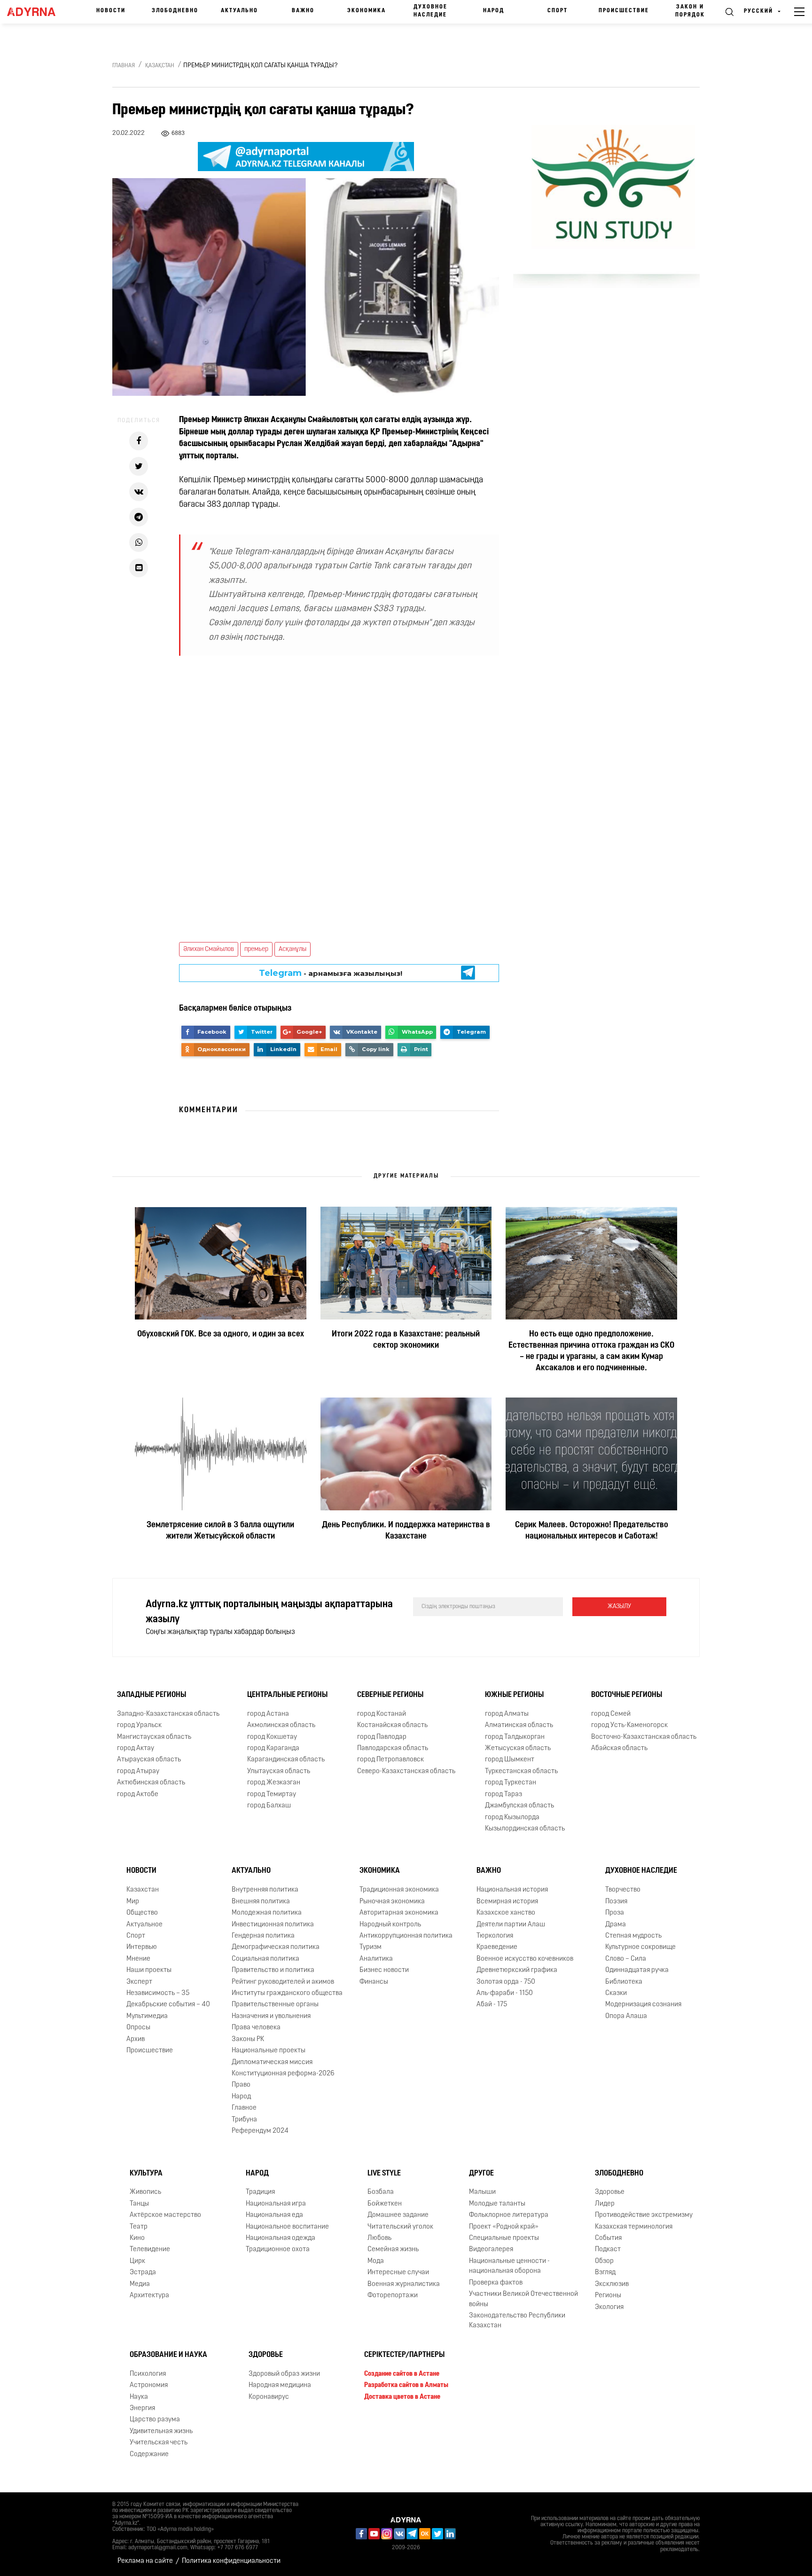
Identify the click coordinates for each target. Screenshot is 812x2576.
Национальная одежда (281, 2238)
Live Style (384, 2174)
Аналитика (376, 1959)
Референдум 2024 (260, 2131)
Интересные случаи (398, 2273)
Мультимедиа (147, 2016)
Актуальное (144, 1925)
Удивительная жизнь (161, 2431)
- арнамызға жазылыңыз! (331, 973)
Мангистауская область (154, 1737)
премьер (256, 949)
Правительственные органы (275, 2005)
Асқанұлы (293, 949)
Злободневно (175, 11)
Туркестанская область (521, 1771)
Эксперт (139, 1982)
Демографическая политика (276, 1947)
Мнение (138, 1959)
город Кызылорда (512, 1818)
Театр (139, 2227)
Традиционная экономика (399, 1890)
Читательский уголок (400, 2227)
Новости (111, 11)
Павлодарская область (393, 1748)
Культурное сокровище (640, 1947)
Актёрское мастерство (165, 2215)
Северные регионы (390, 1695)
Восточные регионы (627, 1695)
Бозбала (381, 2192)
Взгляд (605, 2273)
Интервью (142, 1947)
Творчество (623, 1890)
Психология (148, 2374)
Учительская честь (159, 2443)
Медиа (140, 2284)
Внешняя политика (261, 1902)
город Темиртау (272, 1795)
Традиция (260, 2192)
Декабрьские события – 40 (168, 2005)
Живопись (145, 2192)
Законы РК (248, 2039)
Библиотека (624, 1982)
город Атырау (138, 1771)
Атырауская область (149, 1760)
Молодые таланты (497, 2204)
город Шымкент (510, 1760)
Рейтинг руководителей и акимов (283, 1982)
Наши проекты (149, 1970)
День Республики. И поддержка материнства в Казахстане (406, 1531)
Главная (124, 66)
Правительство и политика (273, 1970)
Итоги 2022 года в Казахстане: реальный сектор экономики (406, 1340)
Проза (615, 1913)
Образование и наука (168, 2355)
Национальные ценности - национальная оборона (509, 2266)
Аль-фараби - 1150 (505, 1993)
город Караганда (273, 1748)
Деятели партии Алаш (511, 1925)
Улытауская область (279, 1771)
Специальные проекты (504, 2238)
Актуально (239, 11)
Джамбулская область (519, 1806)
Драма (616, 1925)
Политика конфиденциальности (231, 2561)
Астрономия (149, 2385)
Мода (376, 2261)
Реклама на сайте (145, 2561)
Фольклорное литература (509, 2215)
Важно (303, 11)
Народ (494, 11)
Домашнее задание (398, 2215)
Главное (244, 2108)
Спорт (558, 11)
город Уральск (139, 1725)
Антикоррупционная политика (406, 1936)
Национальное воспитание (287, 2227)
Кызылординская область (525, 1829)
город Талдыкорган (515, 1737)
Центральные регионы (287, 1695)
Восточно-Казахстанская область (644, 1737)
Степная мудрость (633, 1936)
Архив (136, 2039)
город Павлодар (382, 1737)
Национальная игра (276, 2204)
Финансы (374, 1982)
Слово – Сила (626, 1959)
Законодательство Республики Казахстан (517, 2321)
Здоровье (610, 2192)
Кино (137, 2238)
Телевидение (150, 2250)
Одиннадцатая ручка (637, 1970)
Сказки (616, 1993)
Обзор (604, 2261)
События (608, 2238)
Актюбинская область (151, 1783)
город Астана (268, 1714)
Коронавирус (269, 2397)
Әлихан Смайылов (209, 949)
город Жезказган (274, 1783)
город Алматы (507, 1714)
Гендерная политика (263, 1936)
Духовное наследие (430, 11)
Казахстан (143, 1890)
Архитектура (149, 2296)
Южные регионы (514, 1695)
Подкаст (608, 2250)
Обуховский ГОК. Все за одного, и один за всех (221, 1335)
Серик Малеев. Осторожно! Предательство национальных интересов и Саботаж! (592, 1531)
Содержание (149, 2454)
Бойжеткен (385, 2204)
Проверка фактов (496, 2283)
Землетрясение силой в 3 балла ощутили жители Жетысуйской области (220, 1531)
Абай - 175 (492, 2005)
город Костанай (382, 1714)
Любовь (379, 2238)
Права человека (256, 2028)
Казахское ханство (506, 1913)
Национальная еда (274, 2215)
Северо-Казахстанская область (406, 1771)
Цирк (137, 2261)
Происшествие (624, 11)
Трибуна (244, 2120)
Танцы (139, 2204)
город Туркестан (511, 1783)
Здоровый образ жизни (284, 2374)
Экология (609, 2307)
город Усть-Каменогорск (629, 1725)
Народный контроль (390, 1925)
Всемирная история (507, 1902)
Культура (146, 2174)
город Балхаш (269, 1806)
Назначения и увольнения (271, 2016)
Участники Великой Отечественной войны (523, 2299)
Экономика (367, 11)
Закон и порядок (690, 11)
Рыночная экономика (392, 1902)
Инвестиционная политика (273, 1925)
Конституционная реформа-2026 (283, 2074)
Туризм (371, 1947)
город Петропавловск (390, 1760)
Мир (133, 1902)
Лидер (605, 2204)
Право (241, 2085)
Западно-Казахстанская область (168, 1714)
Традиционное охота (278, 2250)
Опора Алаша (626, 2016)
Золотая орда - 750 (506, 1982)
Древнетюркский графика (517, 1970)
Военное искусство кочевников (525, 1959)
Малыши (482, 2192)
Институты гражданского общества (287, 1993)
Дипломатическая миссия (272, 2062)
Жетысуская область (518, 1748)
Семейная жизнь (393, 2250)
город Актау (136, 1748)
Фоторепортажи (393, 2296)
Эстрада (143, 2273)
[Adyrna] (35, 12)
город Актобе (138, 1795)
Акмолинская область (281, 1725)
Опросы (138, 2028)
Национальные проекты (269, 2051)
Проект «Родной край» (504, 2227)
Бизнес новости (384, 1970)
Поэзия (616, 1902)
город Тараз (504, 1795)
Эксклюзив (612, 2284)
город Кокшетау (272, 1737)
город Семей (611, 1714)
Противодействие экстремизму (644, 2215)
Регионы (608, 2296)
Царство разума (155, 2420)
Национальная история (512, 1890)
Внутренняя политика (265, 1890)
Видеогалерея (491, 2250)
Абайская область (619, 1748)
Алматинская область (519, 1725)
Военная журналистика (404, 2284)
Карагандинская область (286, 1760)
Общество (142, 1913)
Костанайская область (392, 1725)
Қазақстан (160, 66)
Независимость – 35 (158, 1993)
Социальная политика (265, 1959)
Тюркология (495, 1936)
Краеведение (497, 1947)
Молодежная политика (267, 1913)
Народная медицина (280, 2385)
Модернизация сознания (643, 2005)
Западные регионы (152, 1695)
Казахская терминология (634, 2227)
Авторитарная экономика (399, 1913)
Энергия (142, 2408)
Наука (139, 2397)
